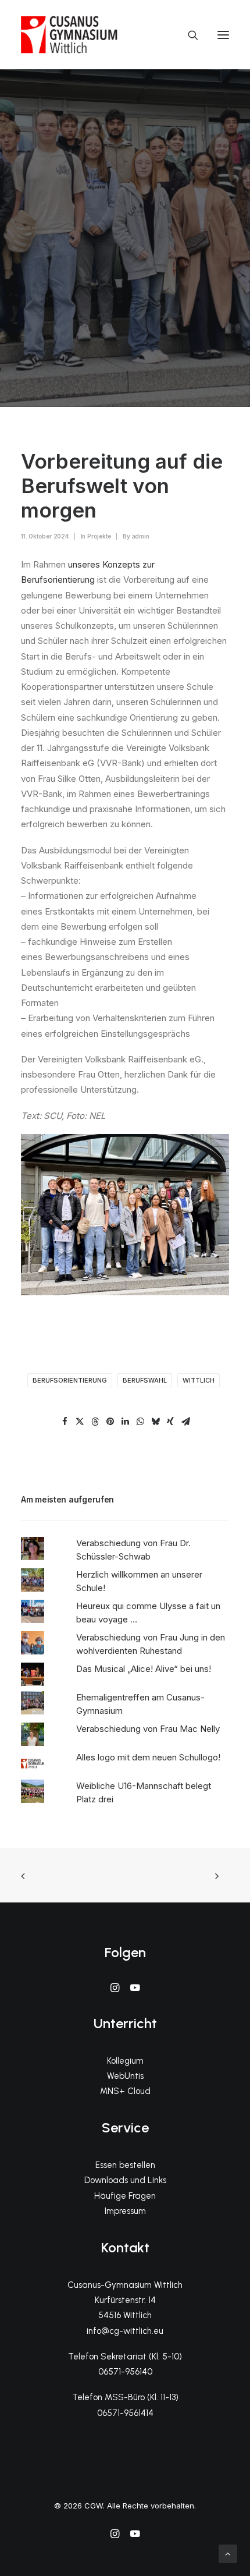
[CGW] (69, 35)
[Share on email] (185, 1422)
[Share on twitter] (80, 1422)
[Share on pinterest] (110, 1422)
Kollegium (125, 2061)
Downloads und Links (125, 2180)
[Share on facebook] (65, 1422)
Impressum (125, 2211)
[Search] (188, 35)
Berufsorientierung (70, 1380)
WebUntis (125, 2076)
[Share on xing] (170, 1422)
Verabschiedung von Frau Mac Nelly (148, 1729)
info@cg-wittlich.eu (125, 2331)
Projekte (99, 536)
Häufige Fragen (125, 2196)
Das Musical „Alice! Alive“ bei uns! (144, 1669)
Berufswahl (145, 1380)
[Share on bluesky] (155, 1422)
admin (141, 536)
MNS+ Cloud (125, 2091)
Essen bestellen (125, 2165)
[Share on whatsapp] (140, 1422)
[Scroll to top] (228, 2553)
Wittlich (199, 1380)
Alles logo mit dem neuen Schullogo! (148, 1757)
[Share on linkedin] (125, 1422)
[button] (223, 35)
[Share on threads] (95, 1422)
